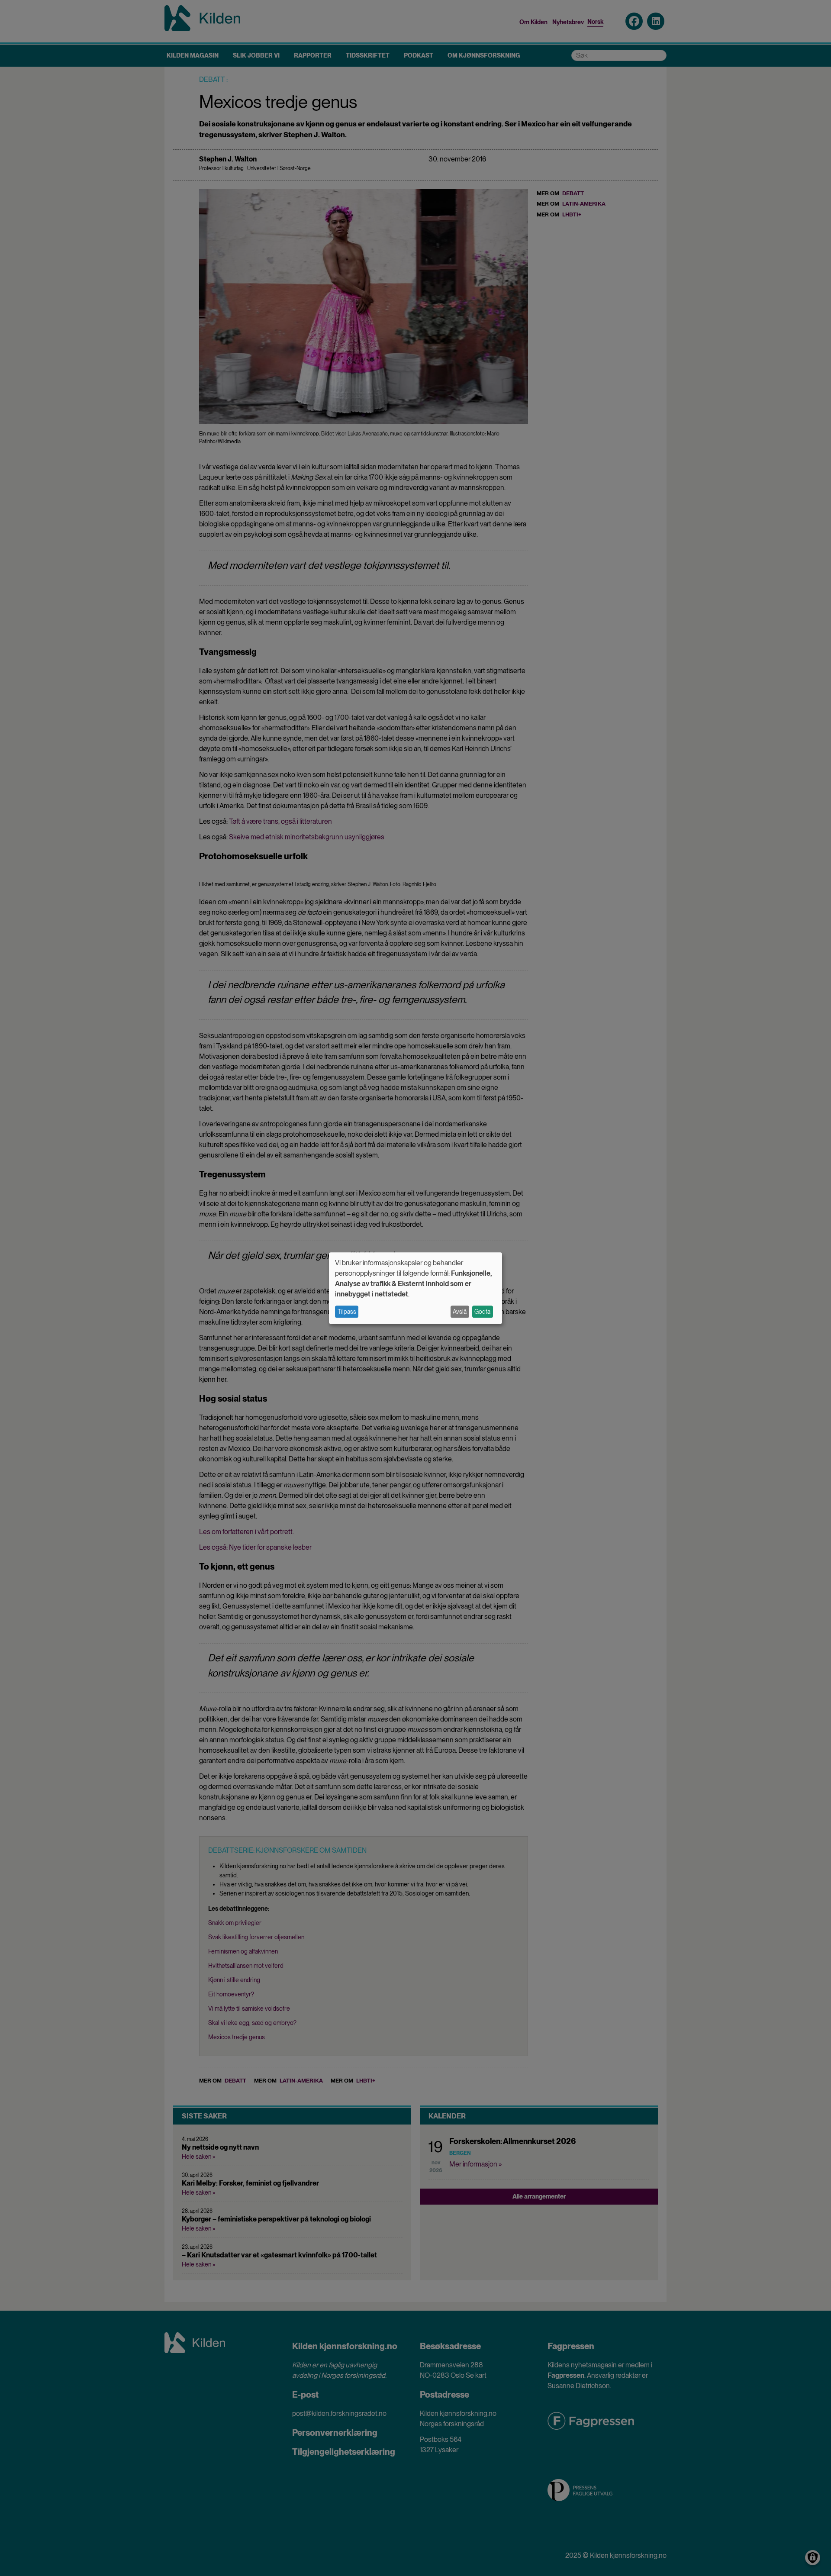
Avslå (460, 1312)
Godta (482, 1312)
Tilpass (347, 1312)
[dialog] (415, 1288)
